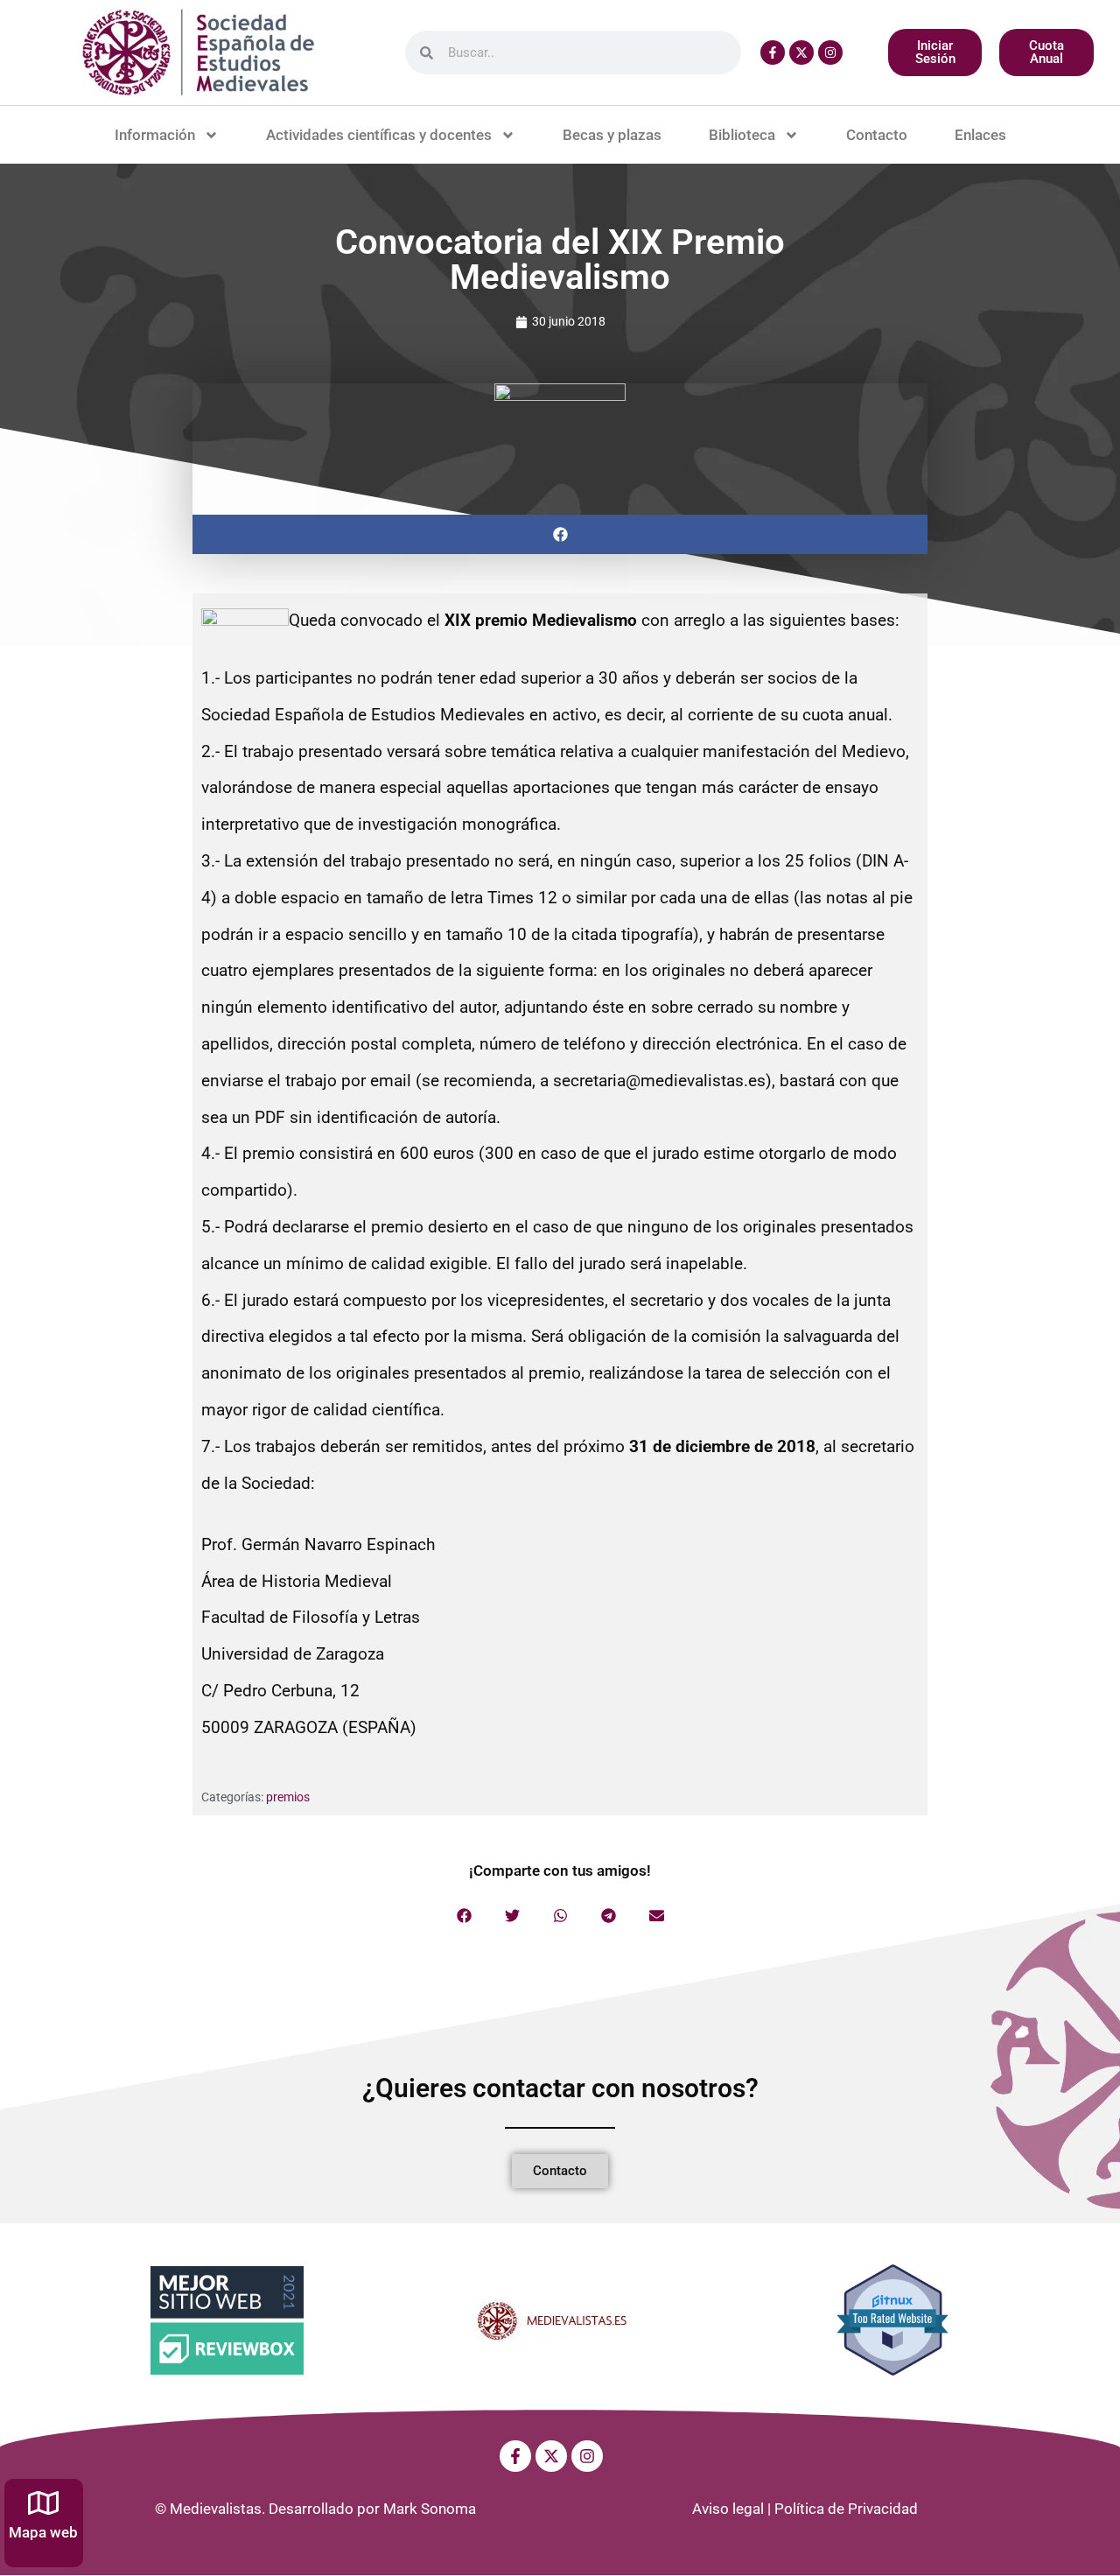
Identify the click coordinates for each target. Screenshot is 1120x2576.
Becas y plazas (612, 135)
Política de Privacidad (846, 2509)
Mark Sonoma (430, 2509)
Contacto (877, 135)
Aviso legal (728, 2509)
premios (288, 1797)
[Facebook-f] (773, 53)
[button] (560, 534)
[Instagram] (830, 53)
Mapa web (43, 2532)
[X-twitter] (801, 53)
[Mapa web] (43, 2503)
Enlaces (980, 135)
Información (155, 135)
